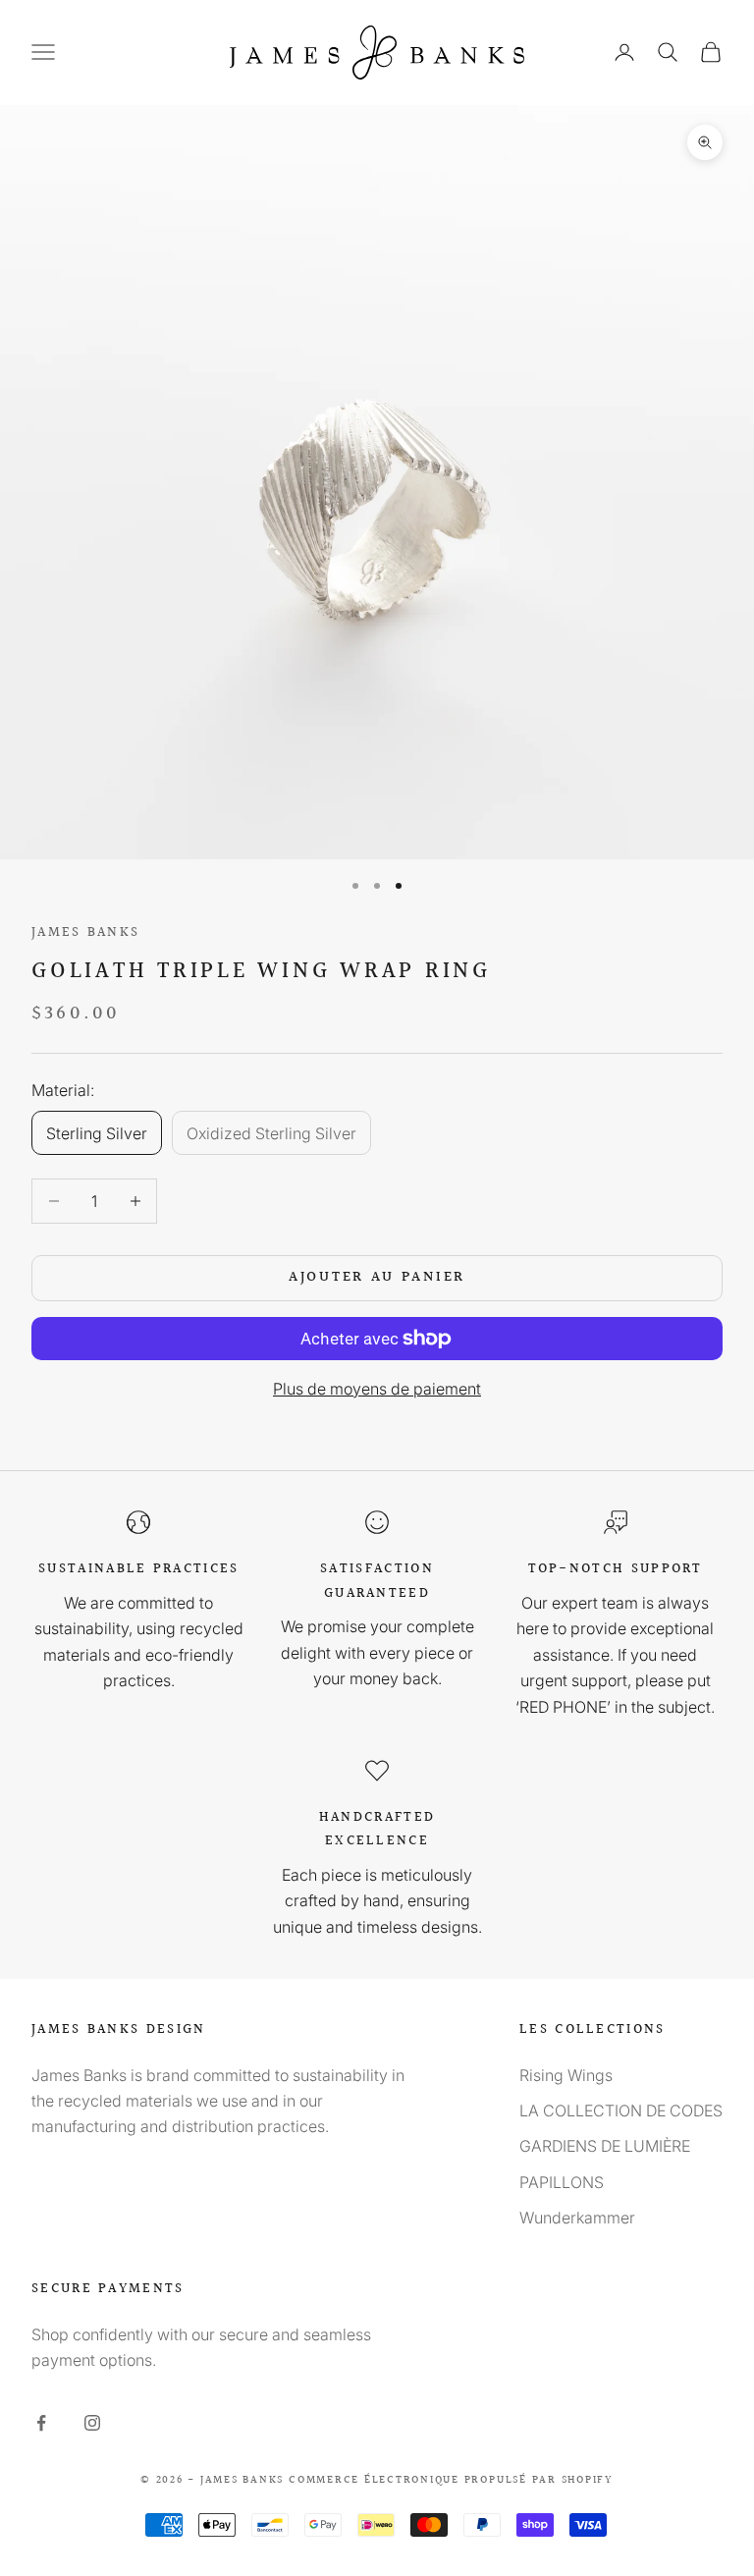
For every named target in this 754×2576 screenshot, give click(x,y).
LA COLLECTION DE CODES (621, 2110)
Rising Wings (566, 2075)
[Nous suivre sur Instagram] (92, 2423)
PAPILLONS (562, 2182)
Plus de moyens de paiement (377, 1389)
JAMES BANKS (85, 932)
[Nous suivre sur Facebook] (41, 2423)
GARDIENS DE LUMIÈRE (605, 2146)
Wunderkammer (577, 2218)
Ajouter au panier (377, 1277)
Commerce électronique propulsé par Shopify (451, 2480)
